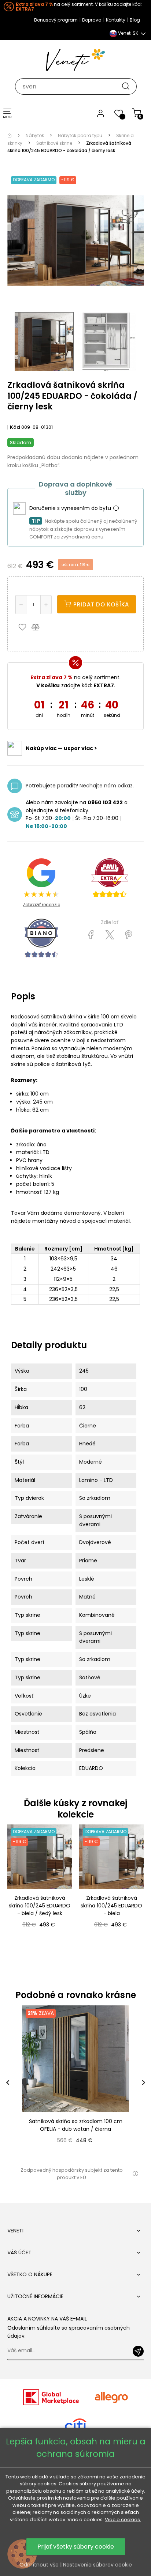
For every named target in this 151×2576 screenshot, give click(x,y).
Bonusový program (56, 20)
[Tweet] (110, 935)
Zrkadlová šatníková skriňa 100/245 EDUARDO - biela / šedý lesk (40, 1906)
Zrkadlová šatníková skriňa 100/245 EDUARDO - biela (111, 1906)
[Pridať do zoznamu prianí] (24, 627)
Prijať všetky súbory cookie (76, 2547)
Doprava (92, 20)
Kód (15, 427)
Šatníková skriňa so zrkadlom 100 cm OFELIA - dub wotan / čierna (76, 2125)
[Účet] (101, 113)
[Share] (91, 935)
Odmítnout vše (39, 2565)
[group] (75, 2082)
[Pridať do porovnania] (39, 627)
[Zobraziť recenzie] (110, 878)
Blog (135, 20)
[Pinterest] (128, 935)
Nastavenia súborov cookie (97, 2565)
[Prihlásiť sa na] (138, 2351)
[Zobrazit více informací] (116, 508)
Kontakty (116, 20)
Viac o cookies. (123, 2520)
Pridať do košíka (100, 604)
